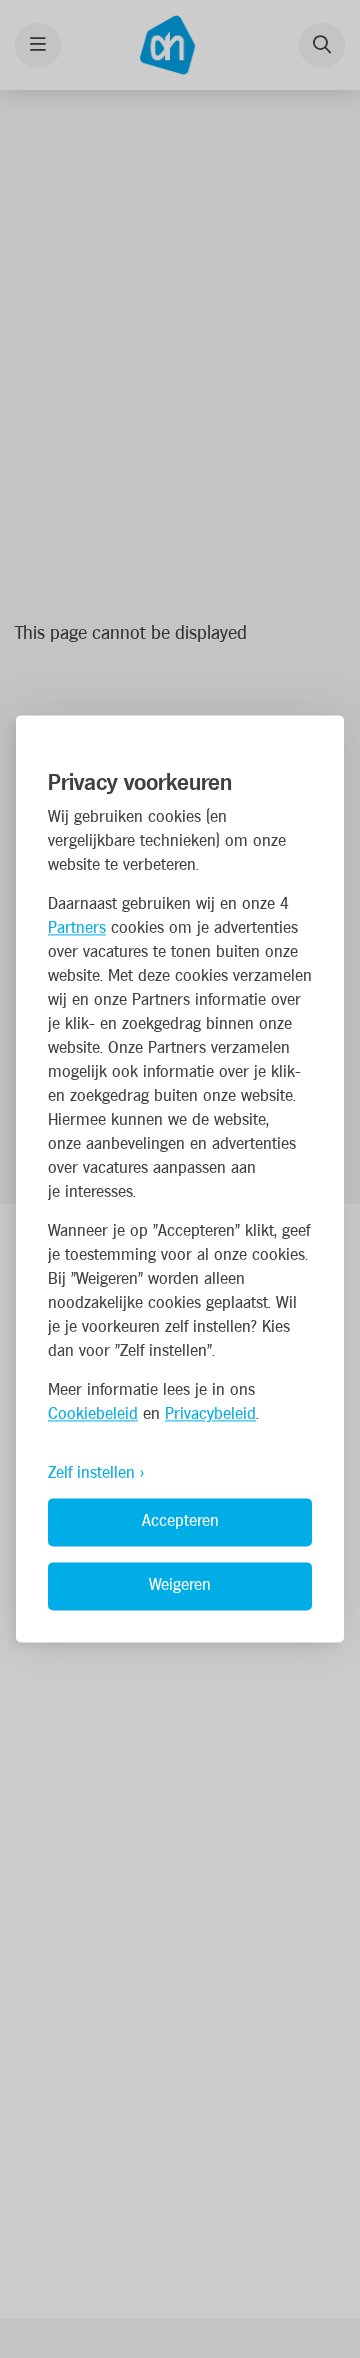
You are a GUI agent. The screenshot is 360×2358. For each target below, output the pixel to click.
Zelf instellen (91, 1474)
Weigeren (180, 1586)
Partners (77, 929)
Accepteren (180, 1522)
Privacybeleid (210, 1415)
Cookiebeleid (93, 1415)
